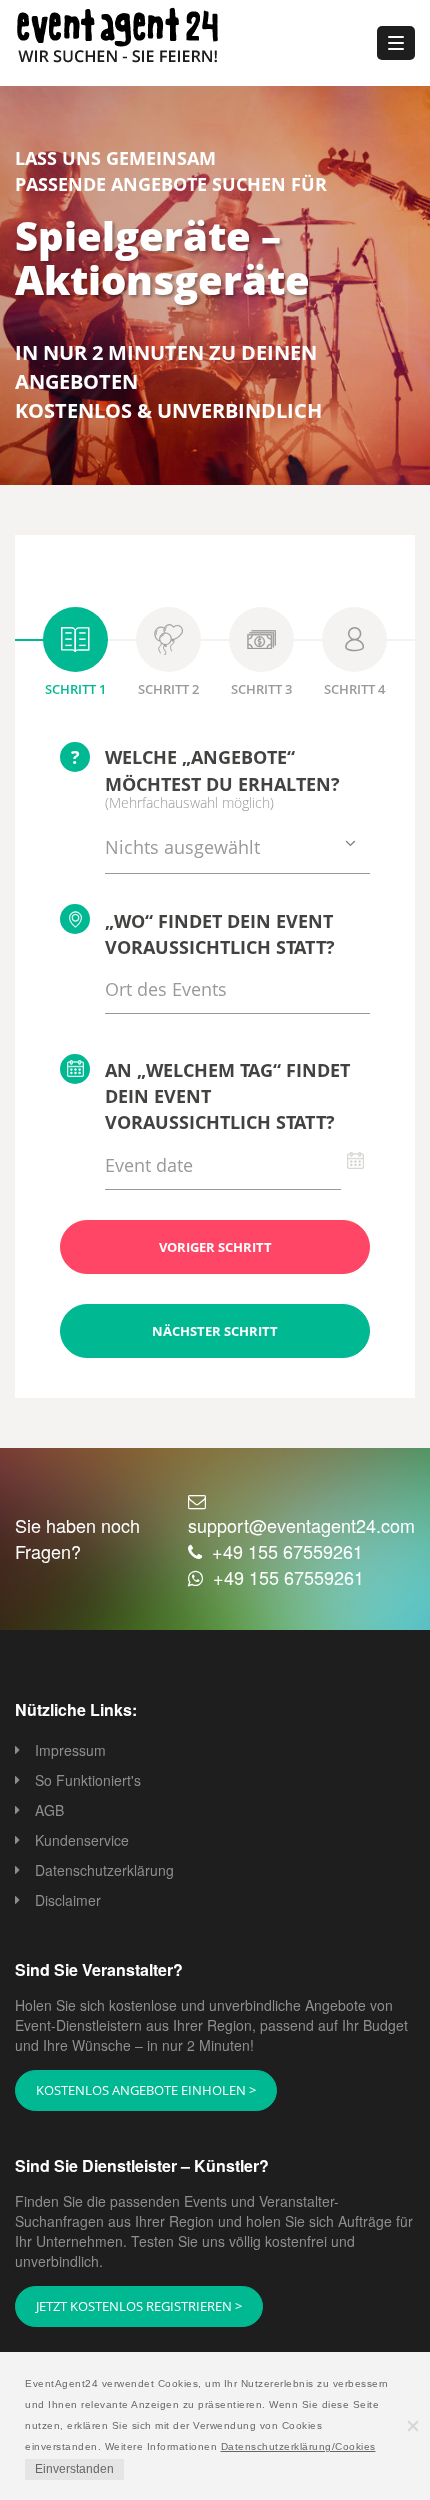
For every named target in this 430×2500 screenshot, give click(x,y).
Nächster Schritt (215, 1331)
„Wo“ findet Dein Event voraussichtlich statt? (220, 934)
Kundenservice (82, 1840)
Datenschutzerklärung (104, 1870)
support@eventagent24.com (301, 1525)
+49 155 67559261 (287, 1551)
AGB (49, 1810)
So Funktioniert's (88, 1780)
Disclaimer (68, 1900)
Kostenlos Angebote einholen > (146, 2090)
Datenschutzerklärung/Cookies (298, 2446)
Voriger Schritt (215, 1247)
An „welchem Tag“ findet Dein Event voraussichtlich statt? (227, 1096)
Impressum (70, 1750)
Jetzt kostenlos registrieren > (139, 2306)
